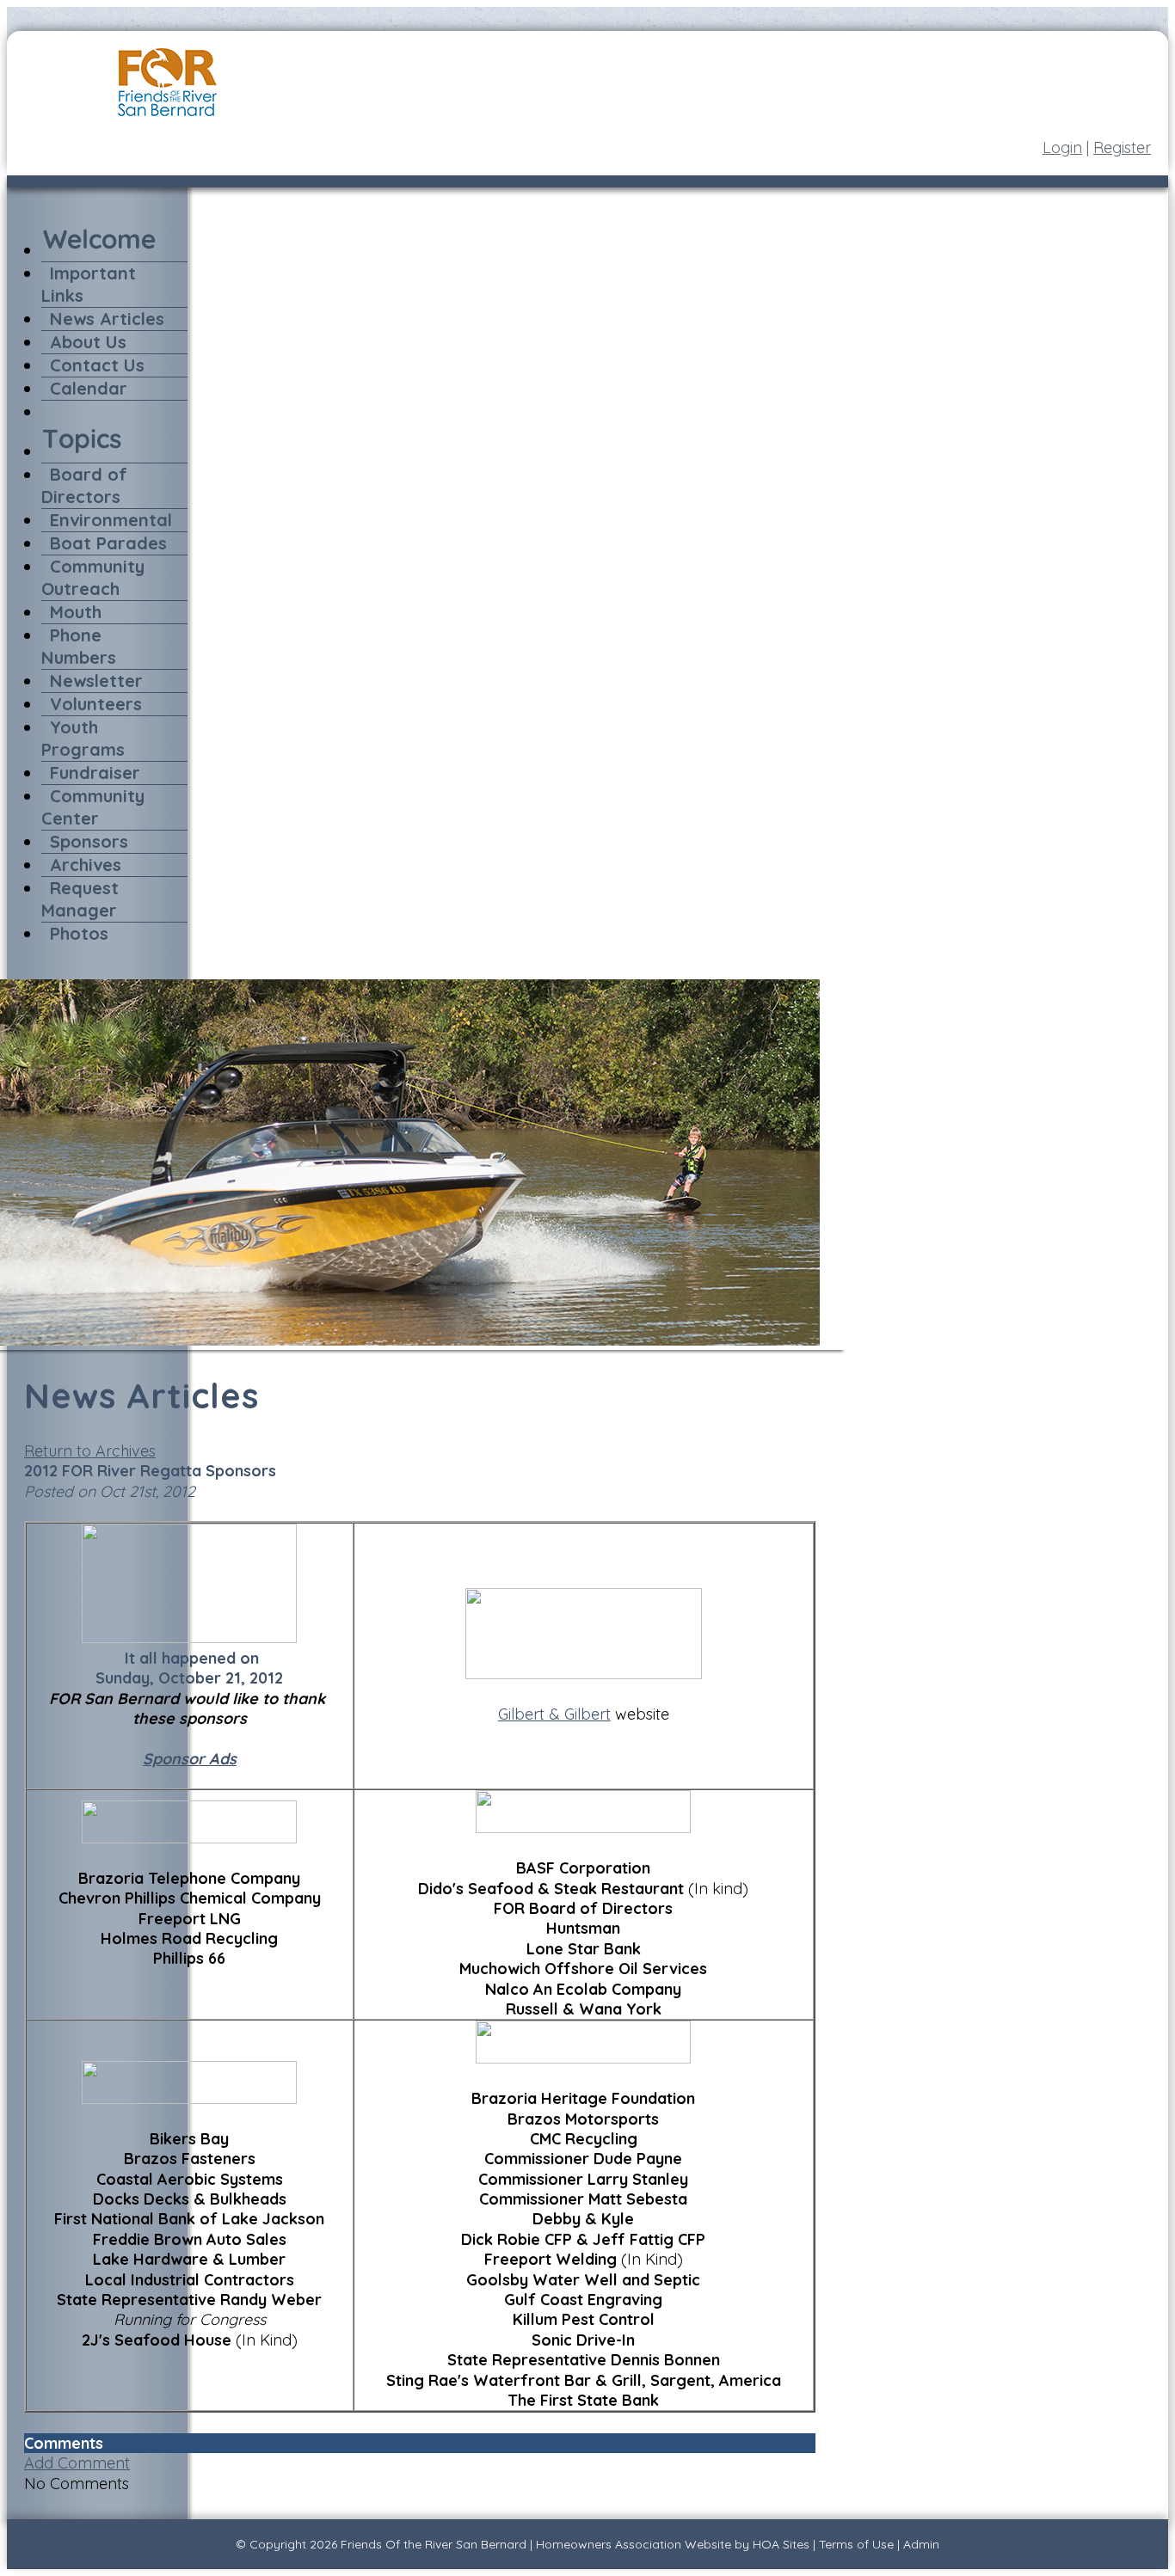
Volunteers (96, 704)
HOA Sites (781, 2544)
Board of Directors (84, 485)
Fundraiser (95, 773)
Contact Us (97, 365)
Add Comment (77, 2463)
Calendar (89, 388)
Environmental (111, 520)
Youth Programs (83, 738)
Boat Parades (108, 543)
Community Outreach (93, 577)
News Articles (107, 319)
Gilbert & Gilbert (554, 1714)
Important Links (89, 284)
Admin (921, 2544)
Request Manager (80, 899)
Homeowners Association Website (634, 2544)
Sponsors (89, 841)
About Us (88, 342)
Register (1122, 147)
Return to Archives (90, 1451)
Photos (79, 933)
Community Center (93, 807)
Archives (86, 865)
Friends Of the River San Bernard (434, 2544)
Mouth (76, 612)
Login (1062, 147)
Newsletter (96, 681)
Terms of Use (856, 2544)
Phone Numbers (79, 646)
